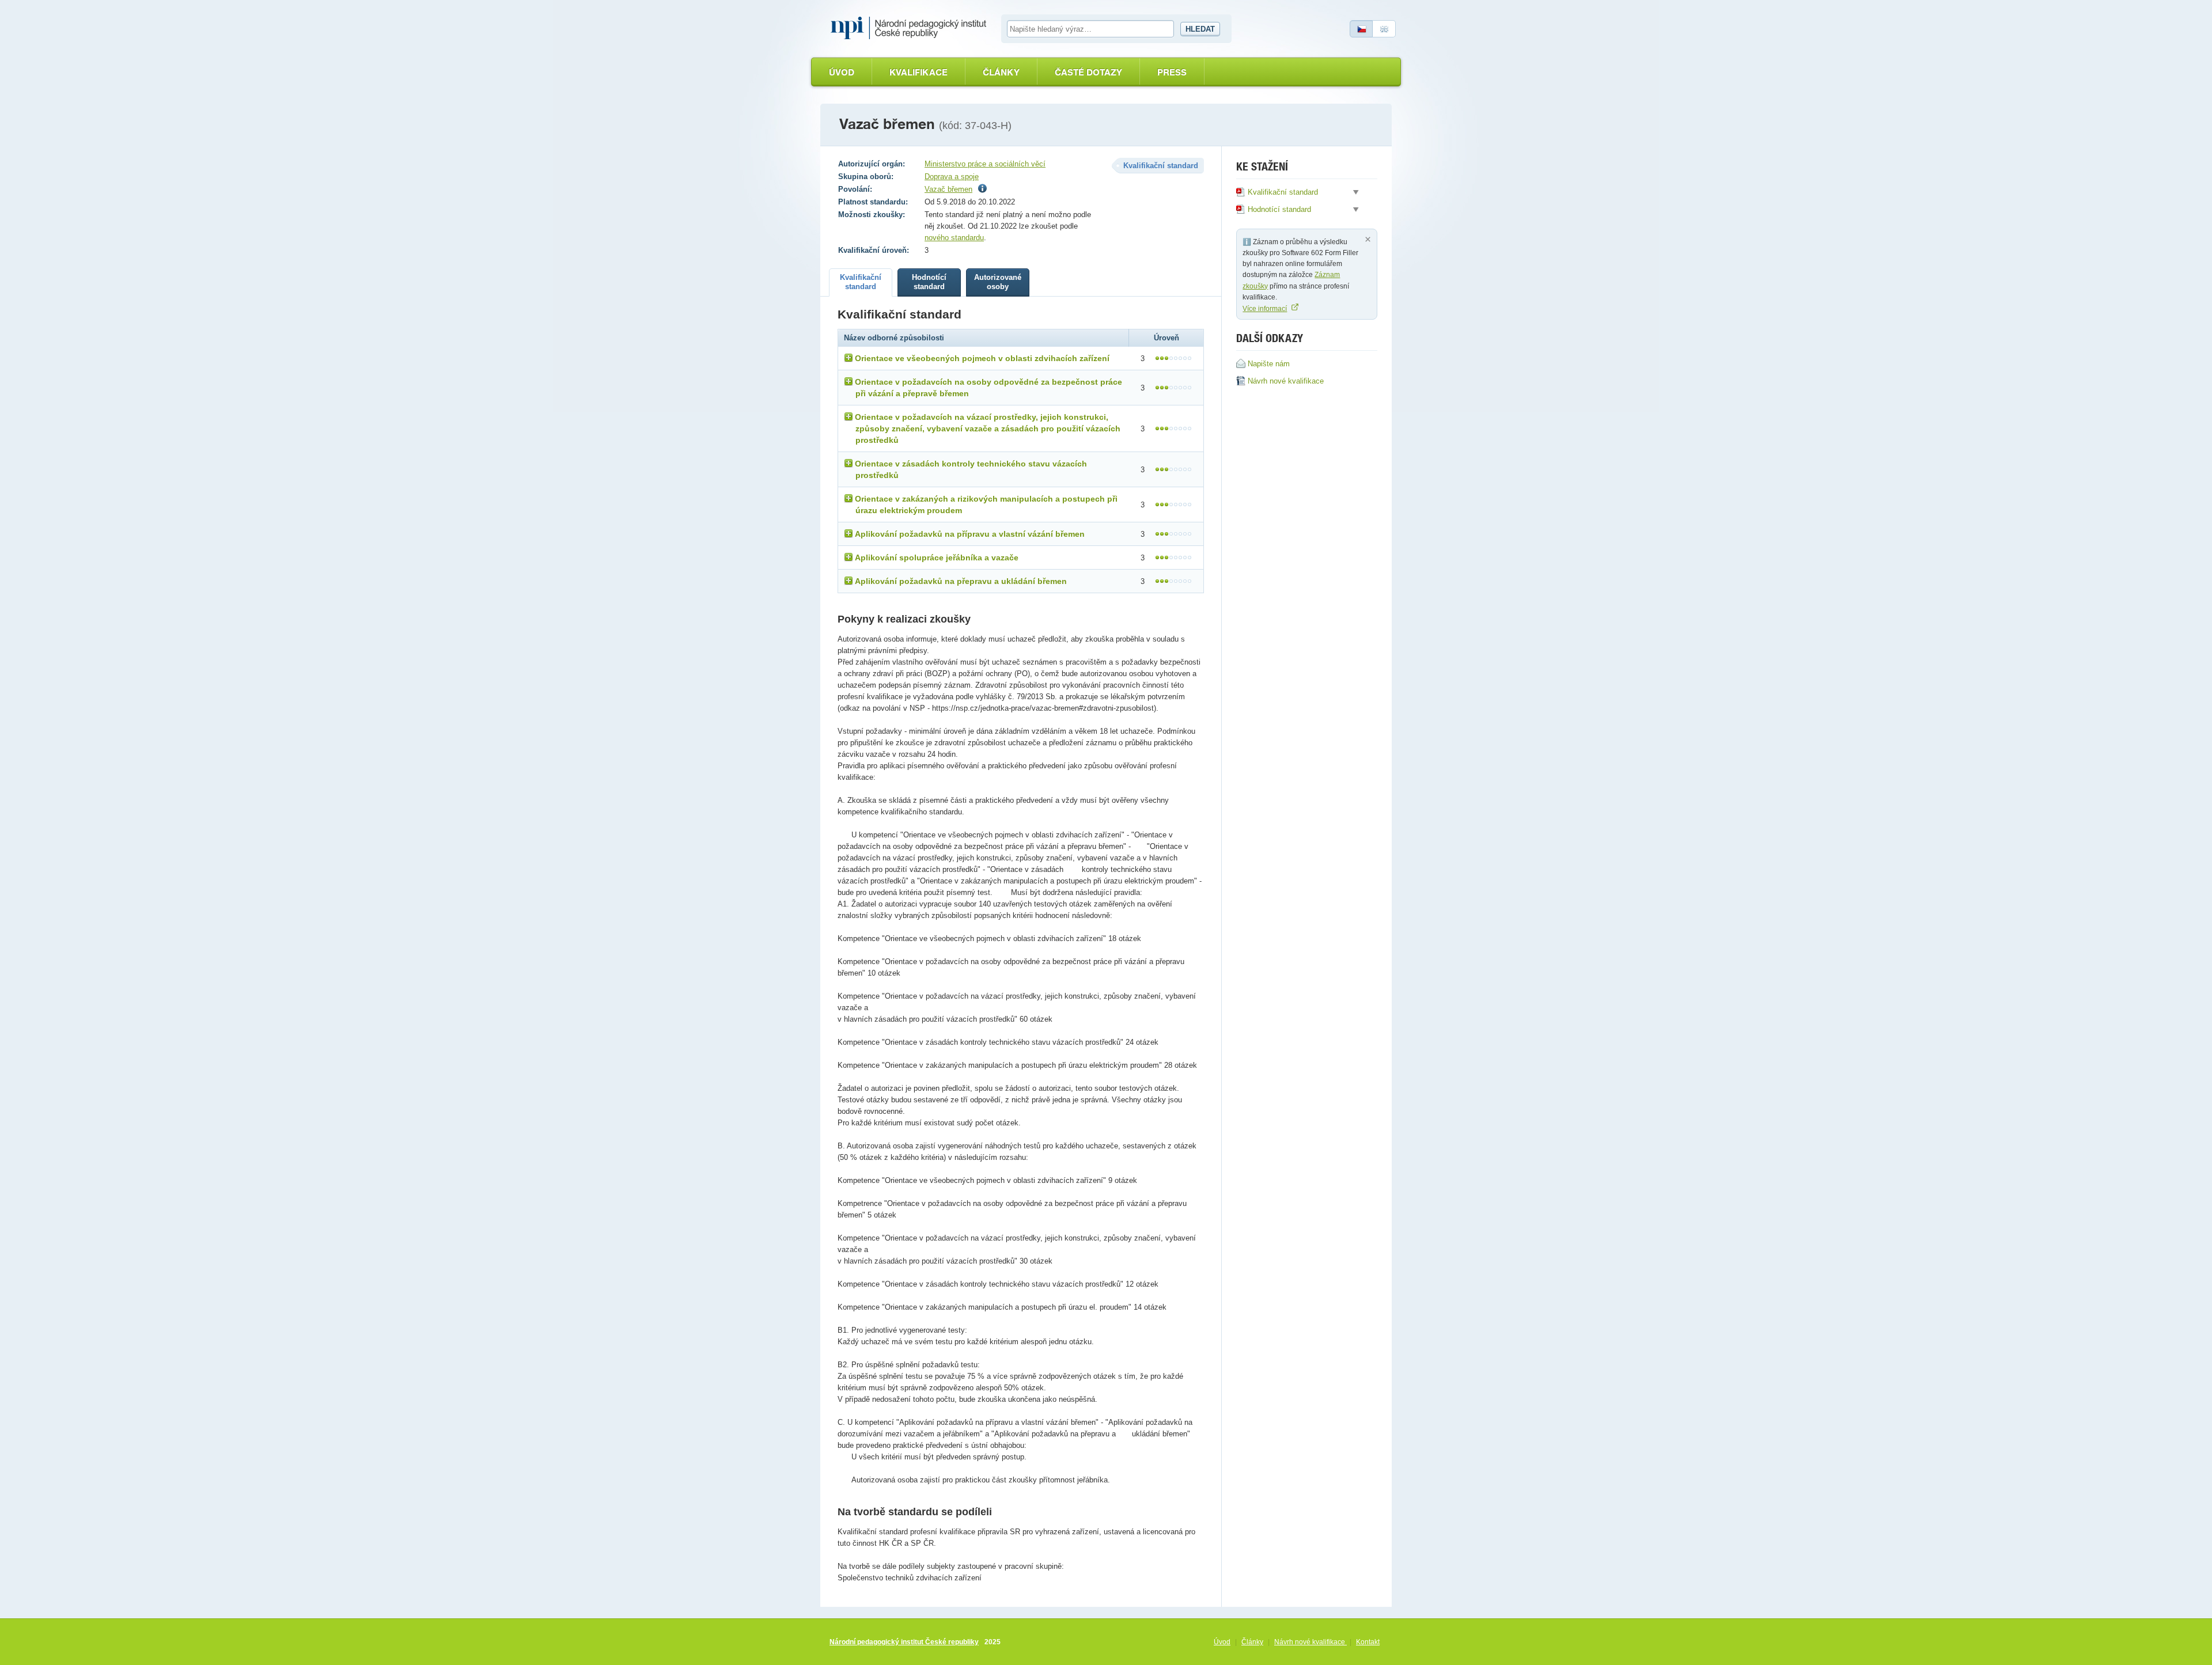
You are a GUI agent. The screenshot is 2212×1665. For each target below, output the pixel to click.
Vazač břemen (948, 189)
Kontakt (1368, 1642)
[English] (1384, 29)
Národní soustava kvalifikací (911, 28)
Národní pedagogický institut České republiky (904, 1642)
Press (1172, 72)
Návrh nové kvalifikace (1310, 1642)
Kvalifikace (918, 72)
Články (1001, 72)
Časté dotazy (1088, 72)
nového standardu (954, 238)
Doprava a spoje (952, 177)
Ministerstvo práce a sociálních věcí (985, 164)
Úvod (842, 72)
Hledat (1200, 29)
